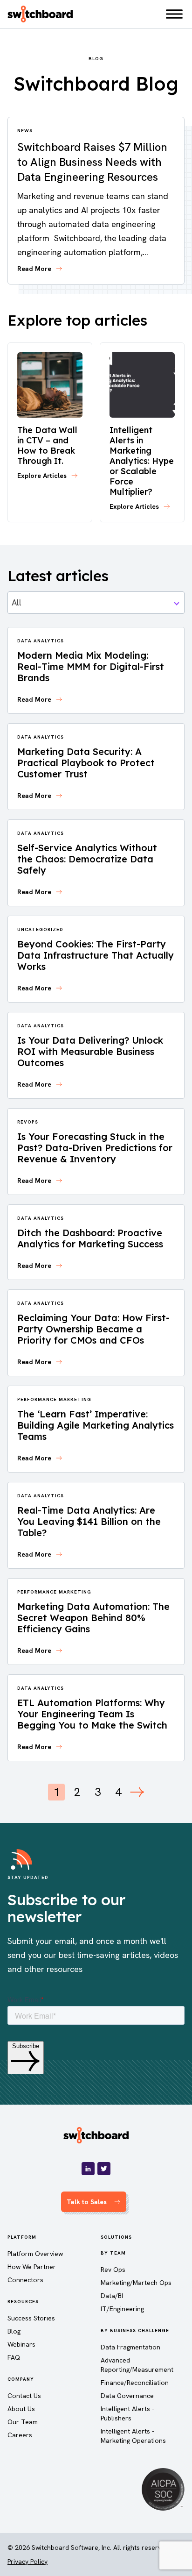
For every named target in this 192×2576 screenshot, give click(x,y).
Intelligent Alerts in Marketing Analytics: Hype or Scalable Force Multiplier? (142, 461)
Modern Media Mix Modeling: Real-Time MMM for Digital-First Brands (91, 666)
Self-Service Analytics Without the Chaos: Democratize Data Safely (87, 859)
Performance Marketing (54, 1399)
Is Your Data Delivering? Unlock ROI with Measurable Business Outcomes (90, 1051)
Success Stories (31, 2318)
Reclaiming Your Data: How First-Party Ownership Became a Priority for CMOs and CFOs (93, 1329)
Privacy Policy (27, 2562)
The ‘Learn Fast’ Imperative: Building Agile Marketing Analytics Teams (96, 1425)
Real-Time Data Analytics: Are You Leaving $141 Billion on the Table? (89, 1521)
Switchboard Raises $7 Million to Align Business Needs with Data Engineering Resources (92, 162)
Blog (14, 2331)
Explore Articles (42, 476)
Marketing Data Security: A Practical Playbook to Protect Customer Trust (86, 763)
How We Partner (32, 2267)
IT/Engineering (122, 2309)
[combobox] (96, 603)
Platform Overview (35, 2254)
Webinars (21, 2344)
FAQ (14, 2357)
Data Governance (127, 2396)
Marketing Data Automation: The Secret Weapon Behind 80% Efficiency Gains (93, 1618)
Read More (34, 269)
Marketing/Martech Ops (136, 2283)
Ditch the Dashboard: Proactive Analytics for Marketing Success (90, 1238)
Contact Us (24, 2396)
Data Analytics (41, 641)
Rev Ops (113, 2270)
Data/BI (112, 2296)
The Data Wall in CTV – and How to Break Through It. (47, 445)
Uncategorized (40, 929)
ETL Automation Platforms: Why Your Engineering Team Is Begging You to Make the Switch (92, 1714)
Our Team (23, 2422)
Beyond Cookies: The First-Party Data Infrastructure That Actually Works (96, 955)
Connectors (25, 2280)
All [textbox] (17, 602)
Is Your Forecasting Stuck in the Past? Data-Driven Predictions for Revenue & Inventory (95, 1148)
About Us (21, 2409)
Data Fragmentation (130, 2347)
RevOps (28, 1122)
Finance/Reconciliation (135, 2383)
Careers (20, 2435)
